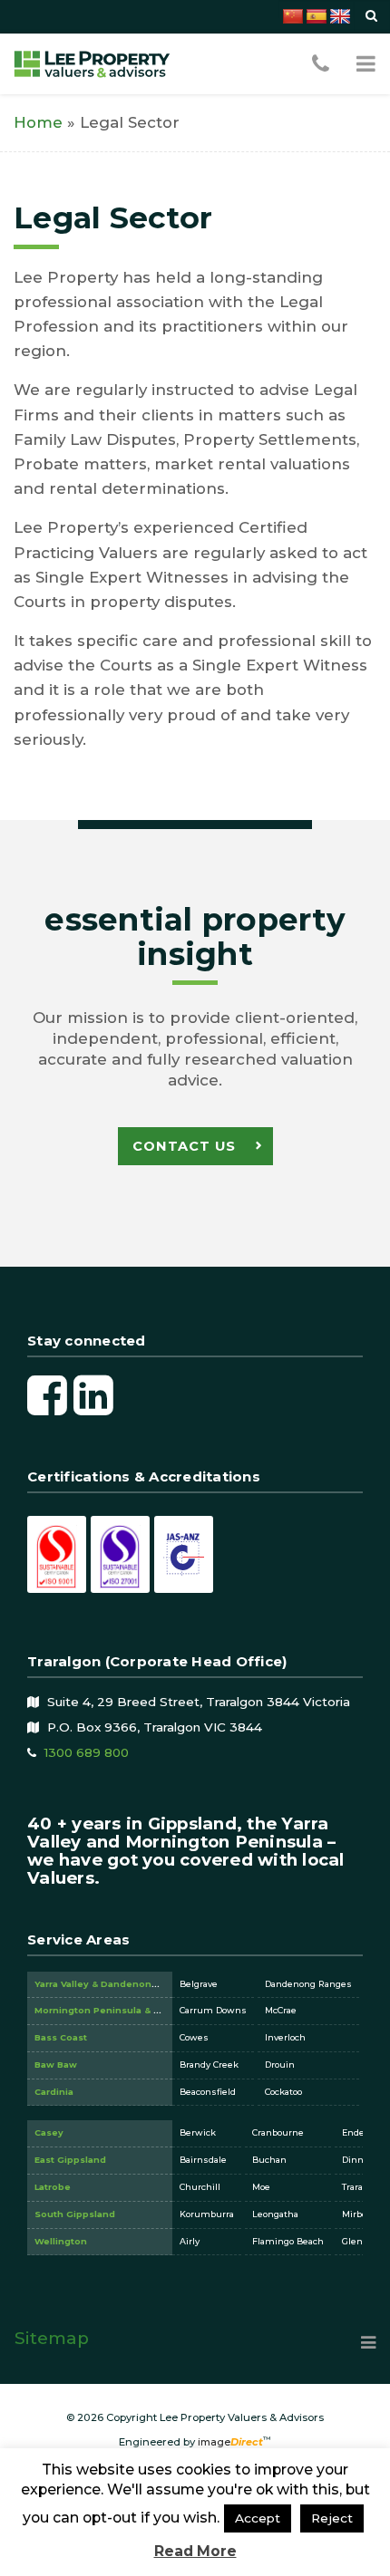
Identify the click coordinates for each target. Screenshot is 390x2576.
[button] (366, 63)
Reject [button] (332, 2518)
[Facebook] (47, 1394)
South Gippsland (75, 2214)
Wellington (61, 2241)
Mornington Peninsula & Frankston (118, 2010)
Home (38, 122)
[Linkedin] (93, 1394)
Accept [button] (258, 2518)
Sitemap (52, 2338)
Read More (195, 2551)
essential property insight (195, 937)
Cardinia (54, 2092)
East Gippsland (70, 2160)
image (230, 2442)
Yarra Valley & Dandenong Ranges (116, 1984)
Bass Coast (61, 2037)
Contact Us (184, 1146)
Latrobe (53, 2187)
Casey (49, 2132)
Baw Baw (56, 2065)
